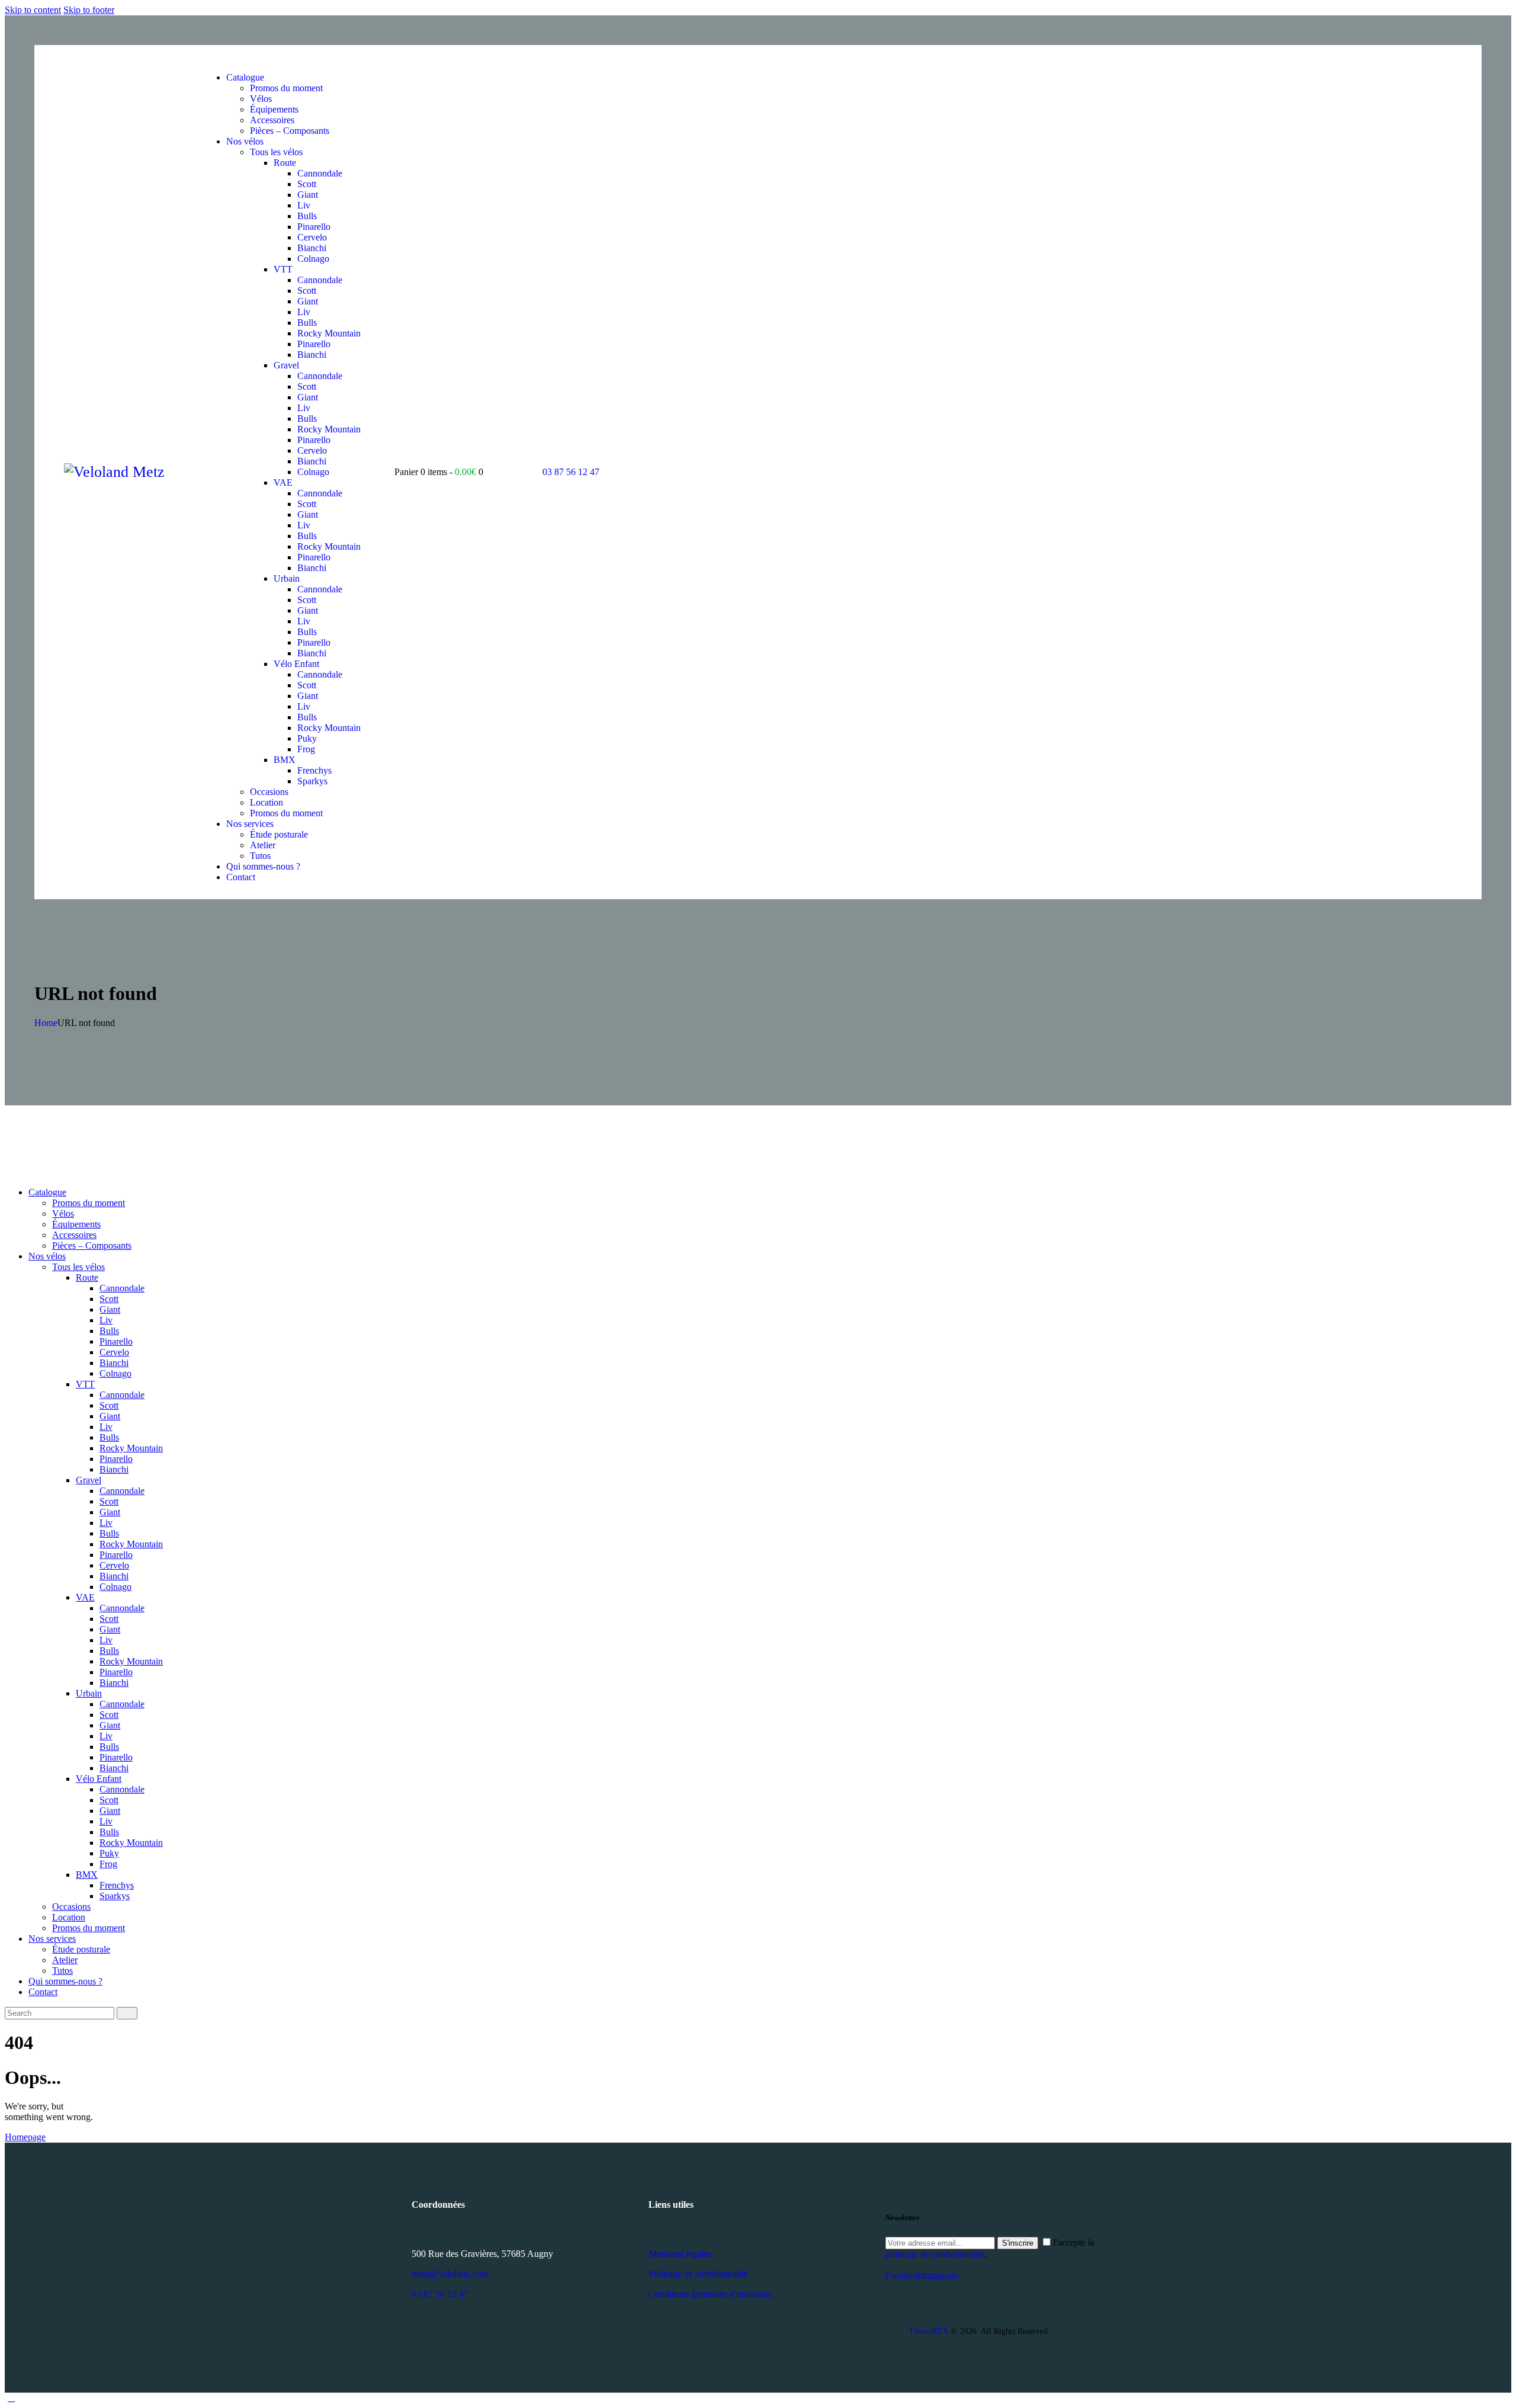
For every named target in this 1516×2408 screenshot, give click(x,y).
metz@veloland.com (450, 2274)
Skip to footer (89, 10)
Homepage (25, 2137)
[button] (209, 57)
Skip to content (33, 10)
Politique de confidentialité (698, 2274)
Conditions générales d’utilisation (711, 2294)
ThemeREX (929, 2331)
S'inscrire (1018, 2243)
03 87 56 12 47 (440, 2294)
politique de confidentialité (935, 2254)
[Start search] (127, 2013)
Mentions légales (680, 2254)
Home (46, 1023)
